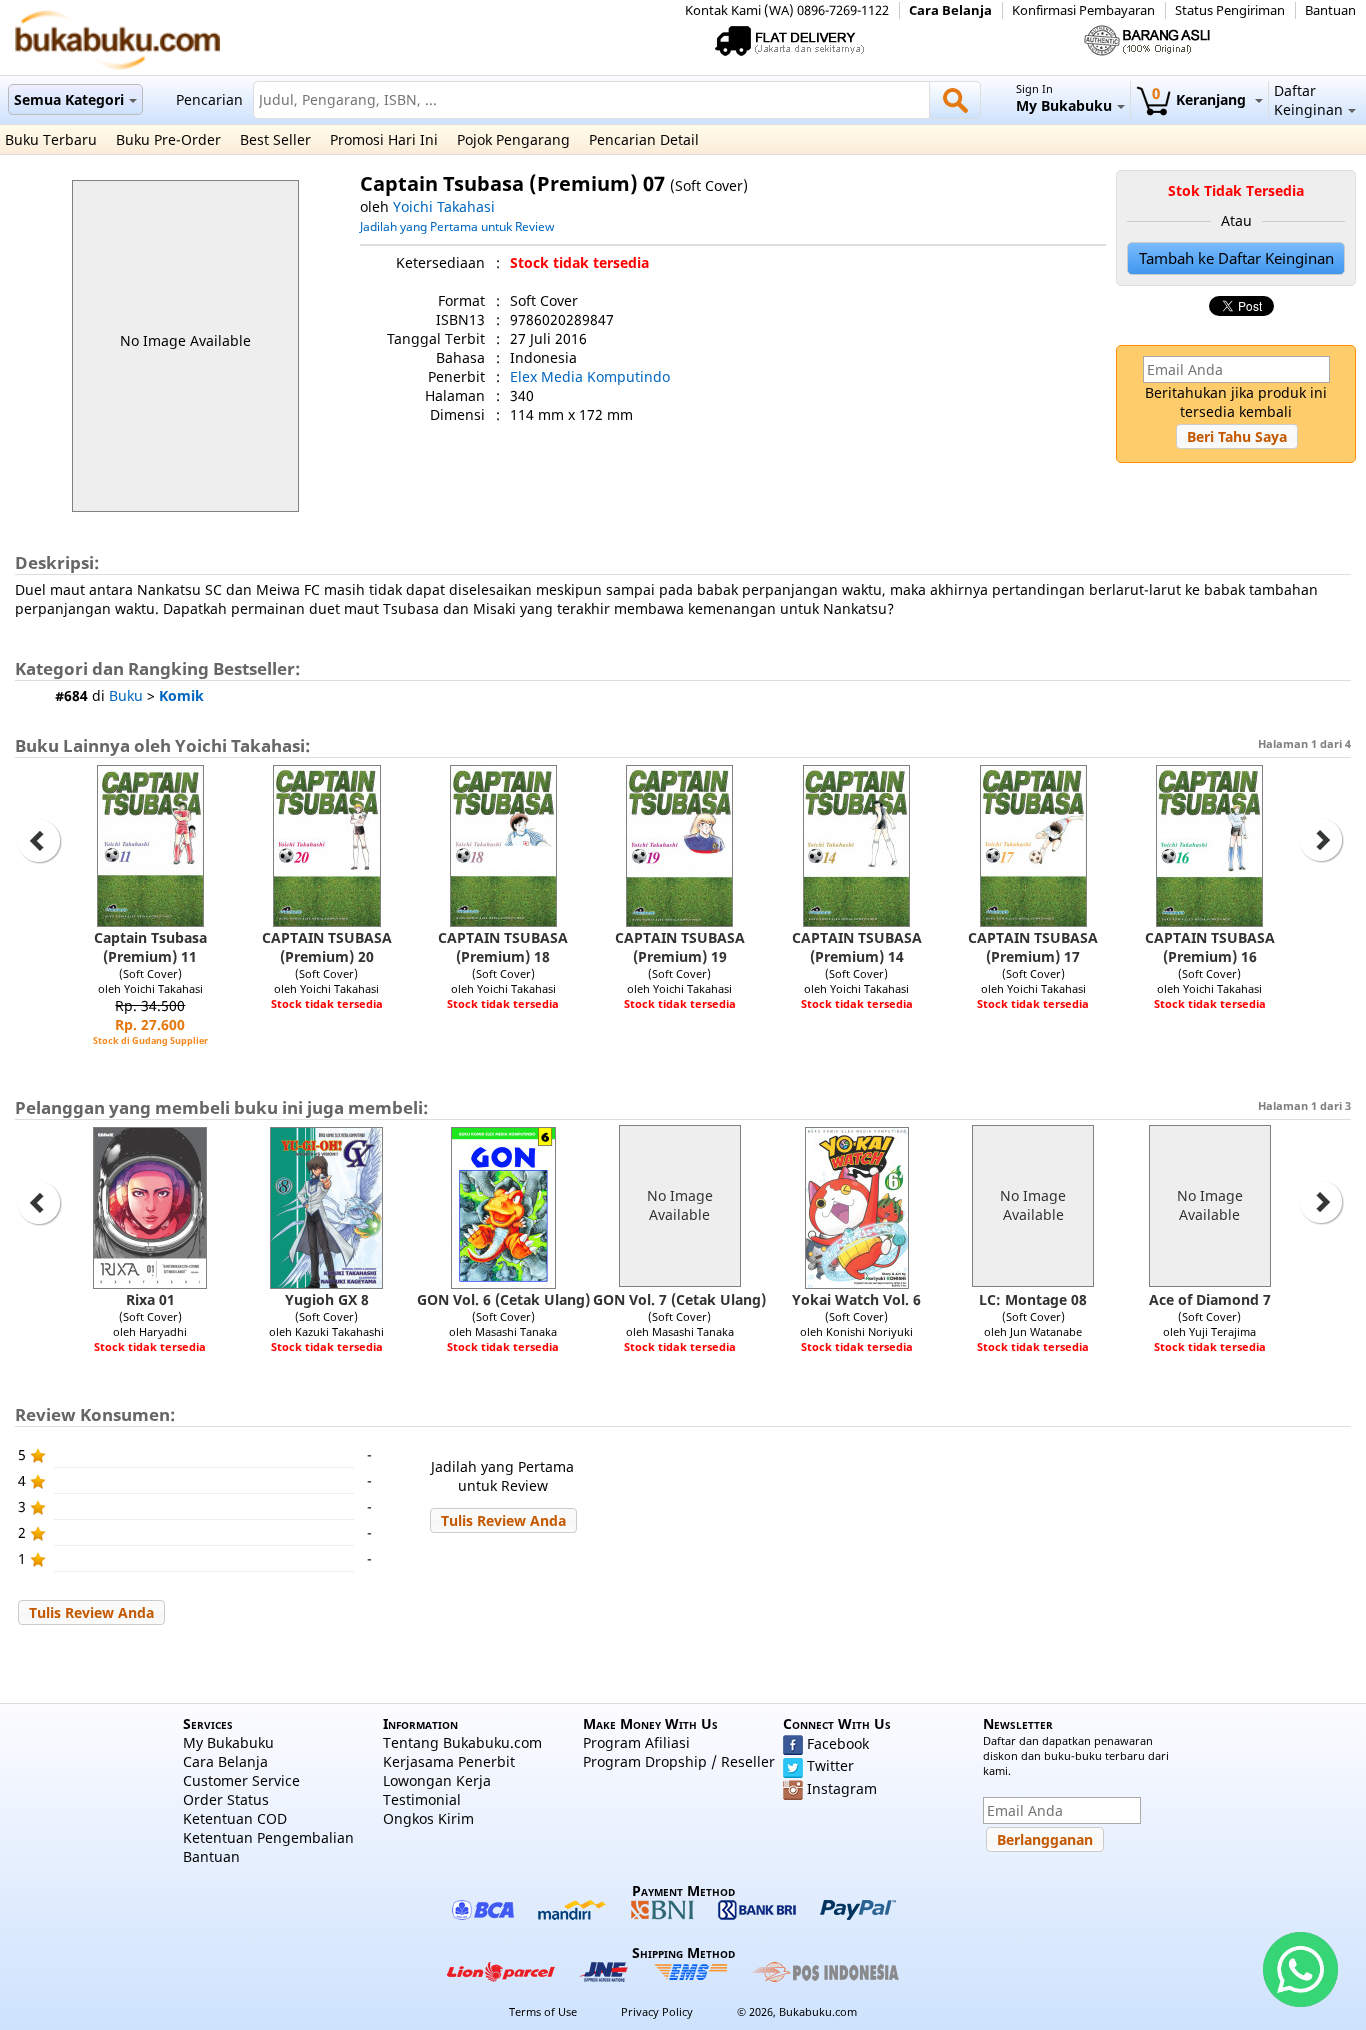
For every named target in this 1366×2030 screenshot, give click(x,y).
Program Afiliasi (636, 1742)
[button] (1237, 436)
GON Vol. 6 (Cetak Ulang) (503, 1299)
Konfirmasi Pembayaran (1083, 10)
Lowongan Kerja (437, 1780)
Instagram (842, 1788)
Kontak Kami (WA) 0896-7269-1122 (787, 10)
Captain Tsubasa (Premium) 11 (150, 947)
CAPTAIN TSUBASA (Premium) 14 (857, 947)
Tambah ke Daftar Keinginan (1236, 258)
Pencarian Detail (644, 139)
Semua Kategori (69, 99)
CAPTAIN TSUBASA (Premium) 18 (503, 947)
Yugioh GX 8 (327, 1299)
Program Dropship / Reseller (679, 1761)
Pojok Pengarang (513, 139)
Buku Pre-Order (168, 139)
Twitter (830, 1765)
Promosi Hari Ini (384, 139)
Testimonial (422, 1799)
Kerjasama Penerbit (449, 1761)
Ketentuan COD (235, 1818)
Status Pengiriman (1230, 10)
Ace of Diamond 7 (1210, 1299)
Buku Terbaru (51, 139)
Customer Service (241, 1780)
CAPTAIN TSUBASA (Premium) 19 (680, 947)
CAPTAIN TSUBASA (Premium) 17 (1033, 947)
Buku (126, 695)
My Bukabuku (228, 1742)
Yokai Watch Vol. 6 (856, 1299)
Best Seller (275, 139)
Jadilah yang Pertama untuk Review (457, 226)
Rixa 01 (150, 1299)
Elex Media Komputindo (590, 376)
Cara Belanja (950, 10)
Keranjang (1201, 99)
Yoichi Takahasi (444, 206)
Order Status (226, 1799)
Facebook (838, 1743)
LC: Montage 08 (1033, 1299)
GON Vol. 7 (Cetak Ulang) (679, 1299)
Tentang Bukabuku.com (462, 1742)
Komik (181, 695)
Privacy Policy (657, 2011)
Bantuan (1330, 10)
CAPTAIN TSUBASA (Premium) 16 (1210, 947)
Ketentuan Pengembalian (268, 1837)
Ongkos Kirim (428, 1818)
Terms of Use (543, 2011)
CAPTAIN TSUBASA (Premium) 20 (327, 947)
